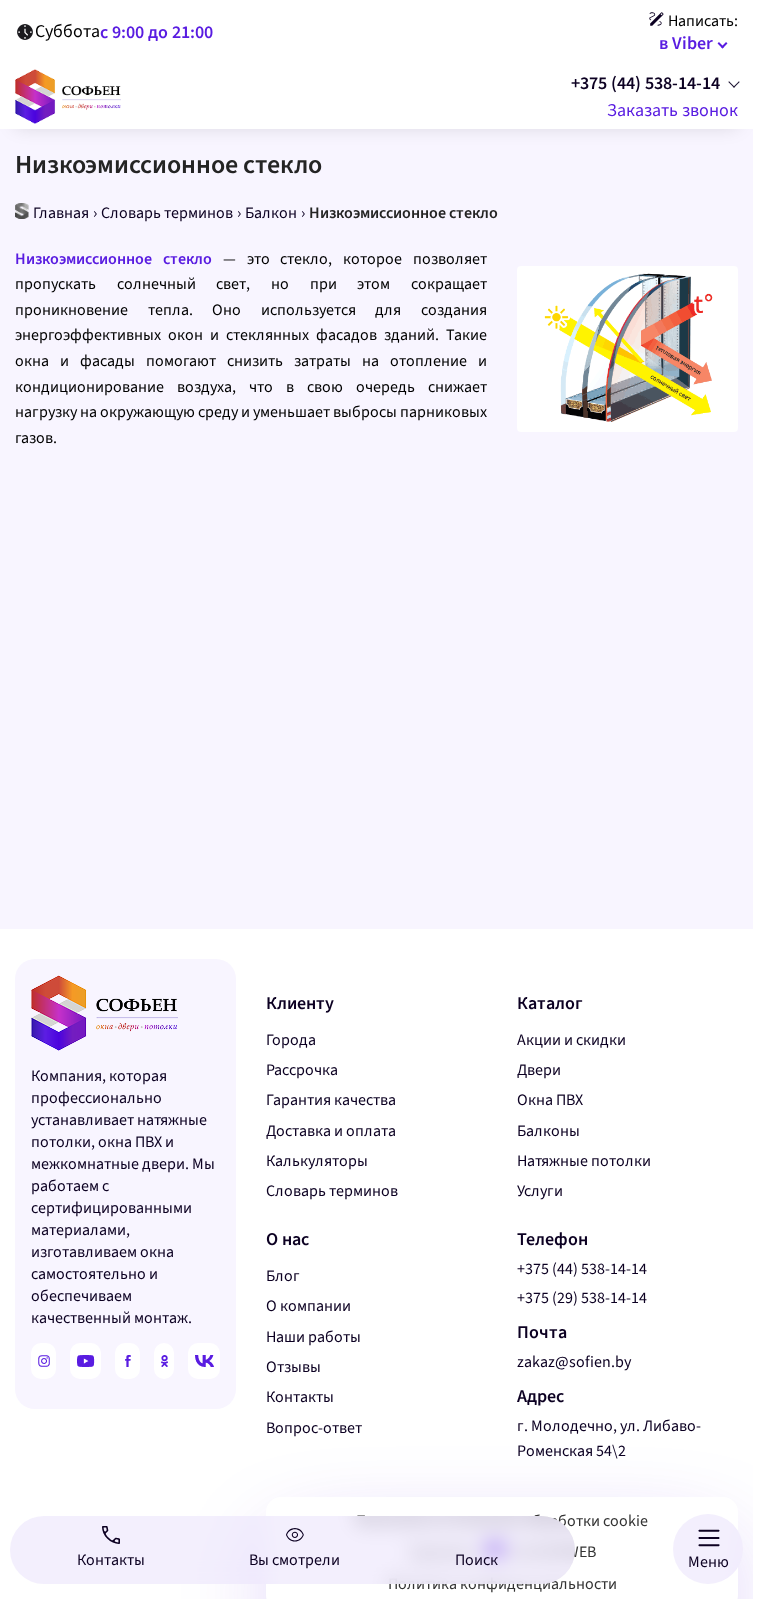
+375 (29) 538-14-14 (582, 1298)
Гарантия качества (331, 1100)
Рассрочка (302, 1070)
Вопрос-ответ (314, 1428)
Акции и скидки (571, 1040)
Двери (539, 1070)
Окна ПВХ (550, 1100)
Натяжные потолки (584, 1161)
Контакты (300, 1397)
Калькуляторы (317, 1161)
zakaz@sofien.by (574, 1362)
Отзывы (293, 1367)
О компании (308, 1306)
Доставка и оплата (331, 1131)
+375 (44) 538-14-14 (645, 84)
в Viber (686, 43)
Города (291, 1040)
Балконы (548, 1131)
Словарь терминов (167, 213)
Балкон (271, 213)
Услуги (540, 1191)
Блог (283, 1276)
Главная (61, 213)
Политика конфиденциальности (502, 1584)
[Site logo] (68, 95)
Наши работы (313, 1337)
